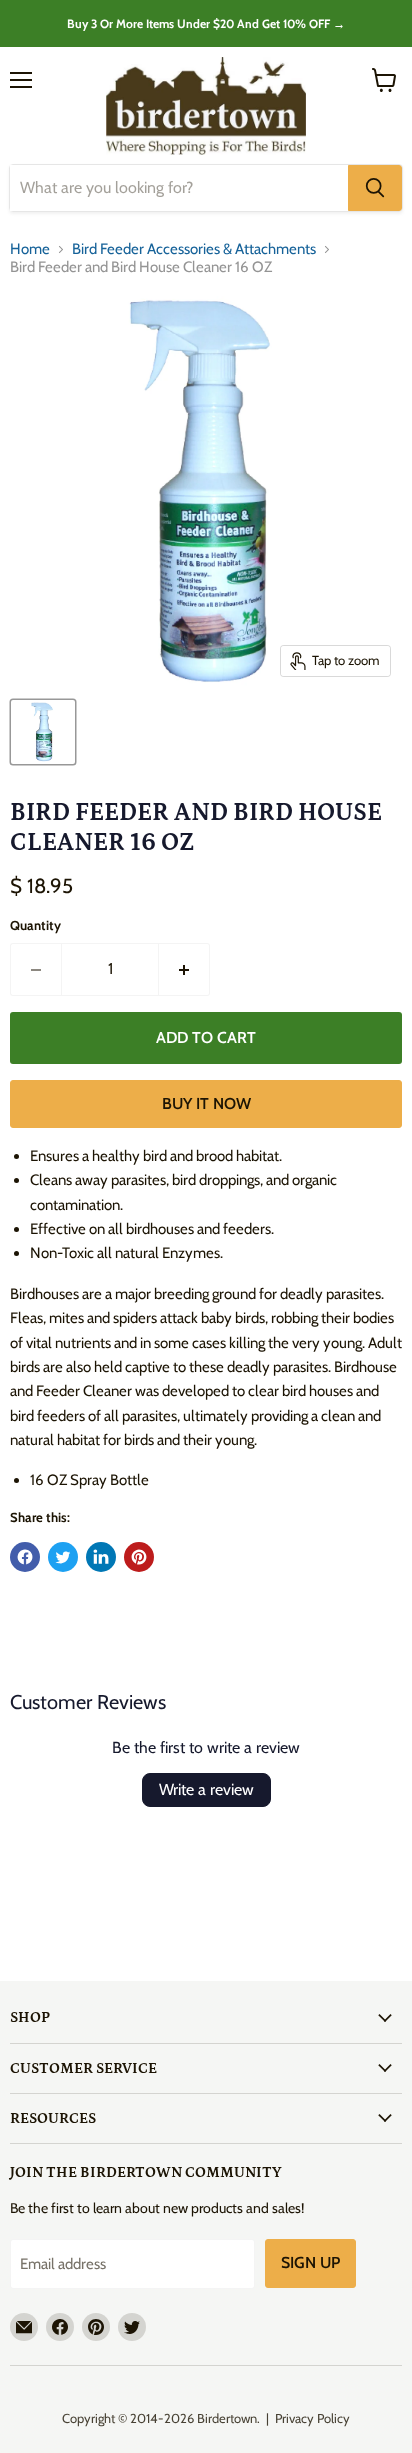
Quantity (35, 925)
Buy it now (206, 1103)
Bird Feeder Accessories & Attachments (194, 249)
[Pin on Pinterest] (139, 1557)
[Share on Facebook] (25, 1557)
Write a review (206, 1789)
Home (30, 249)
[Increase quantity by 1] (184, 969)
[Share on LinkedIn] (101, 1557)
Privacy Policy (312, 2418)
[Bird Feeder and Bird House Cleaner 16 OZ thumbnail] (43, 732)
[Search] (375, 188)
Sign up (310, 2262)
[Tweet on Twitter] (63, 1557)
